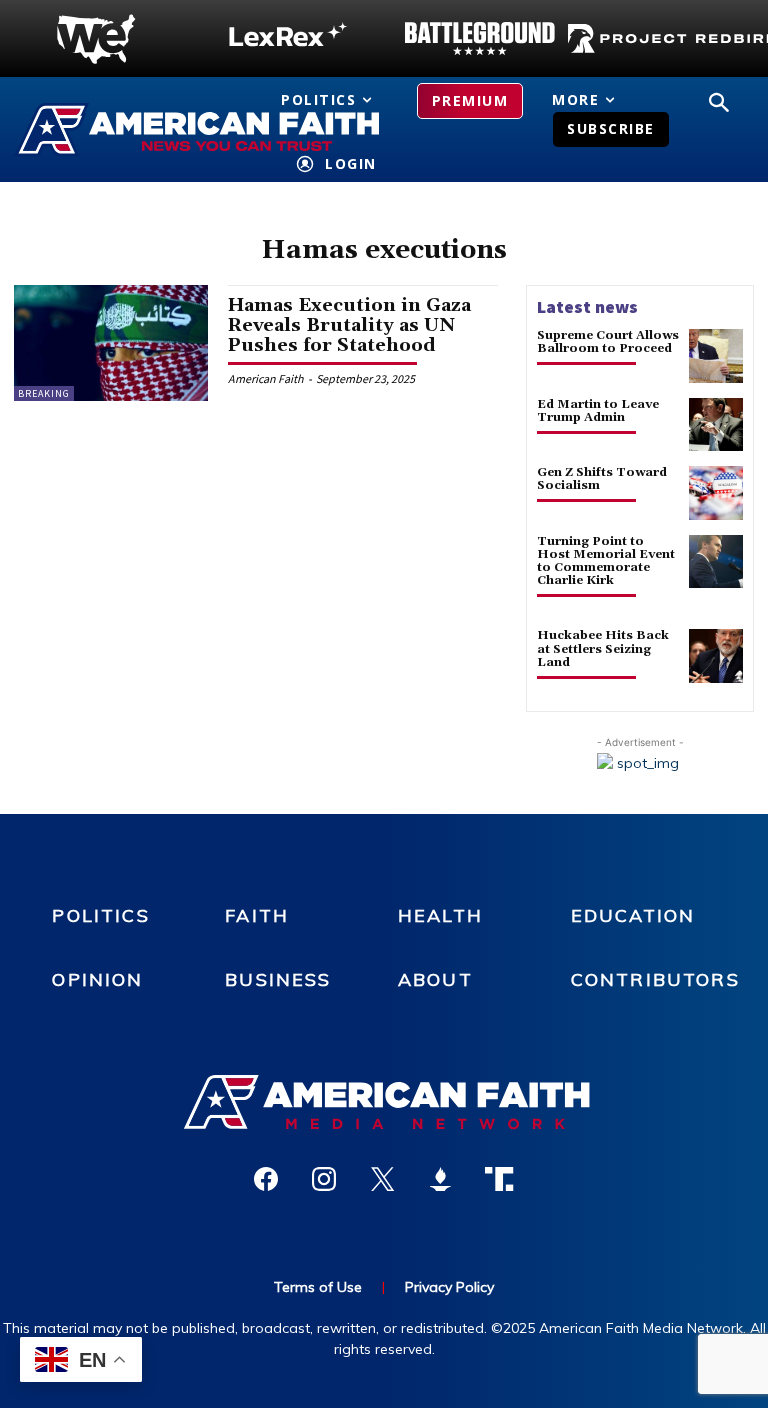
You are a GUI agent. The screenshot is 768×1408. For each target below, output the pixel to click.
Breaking (44, 393)
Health (440, 915)
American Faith (266, 378)
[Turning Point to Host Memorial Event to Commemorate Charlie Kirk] (716, 562)
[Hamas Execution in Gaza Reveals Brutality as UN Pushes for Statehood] (111, 343)
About (435, 979)
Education (633, 915)
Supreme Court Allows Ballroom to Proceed (608, 342)
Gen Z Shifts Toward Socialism (602, 479)
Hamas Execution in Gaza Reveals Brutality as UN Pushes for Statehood (349, 325)
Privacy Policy (449, 1287)
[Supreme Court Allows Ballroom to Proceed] (716, 356)
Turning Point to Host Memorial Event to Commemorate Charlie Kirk (606, 561)
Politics (100, 915)
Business (278, 979)
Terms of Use (318, 1287)
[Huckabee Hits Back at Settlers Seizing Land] (716, 656)
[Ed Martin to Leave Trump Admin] (716, 425)
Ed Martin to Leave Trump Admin (598, 411)
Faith (257, 915)
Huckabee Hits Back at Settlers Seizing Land (603, 648)
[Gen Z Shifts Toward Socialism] (716, 493)
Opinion (97, 979)
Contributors (655, 979)
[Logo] (96, 39)
